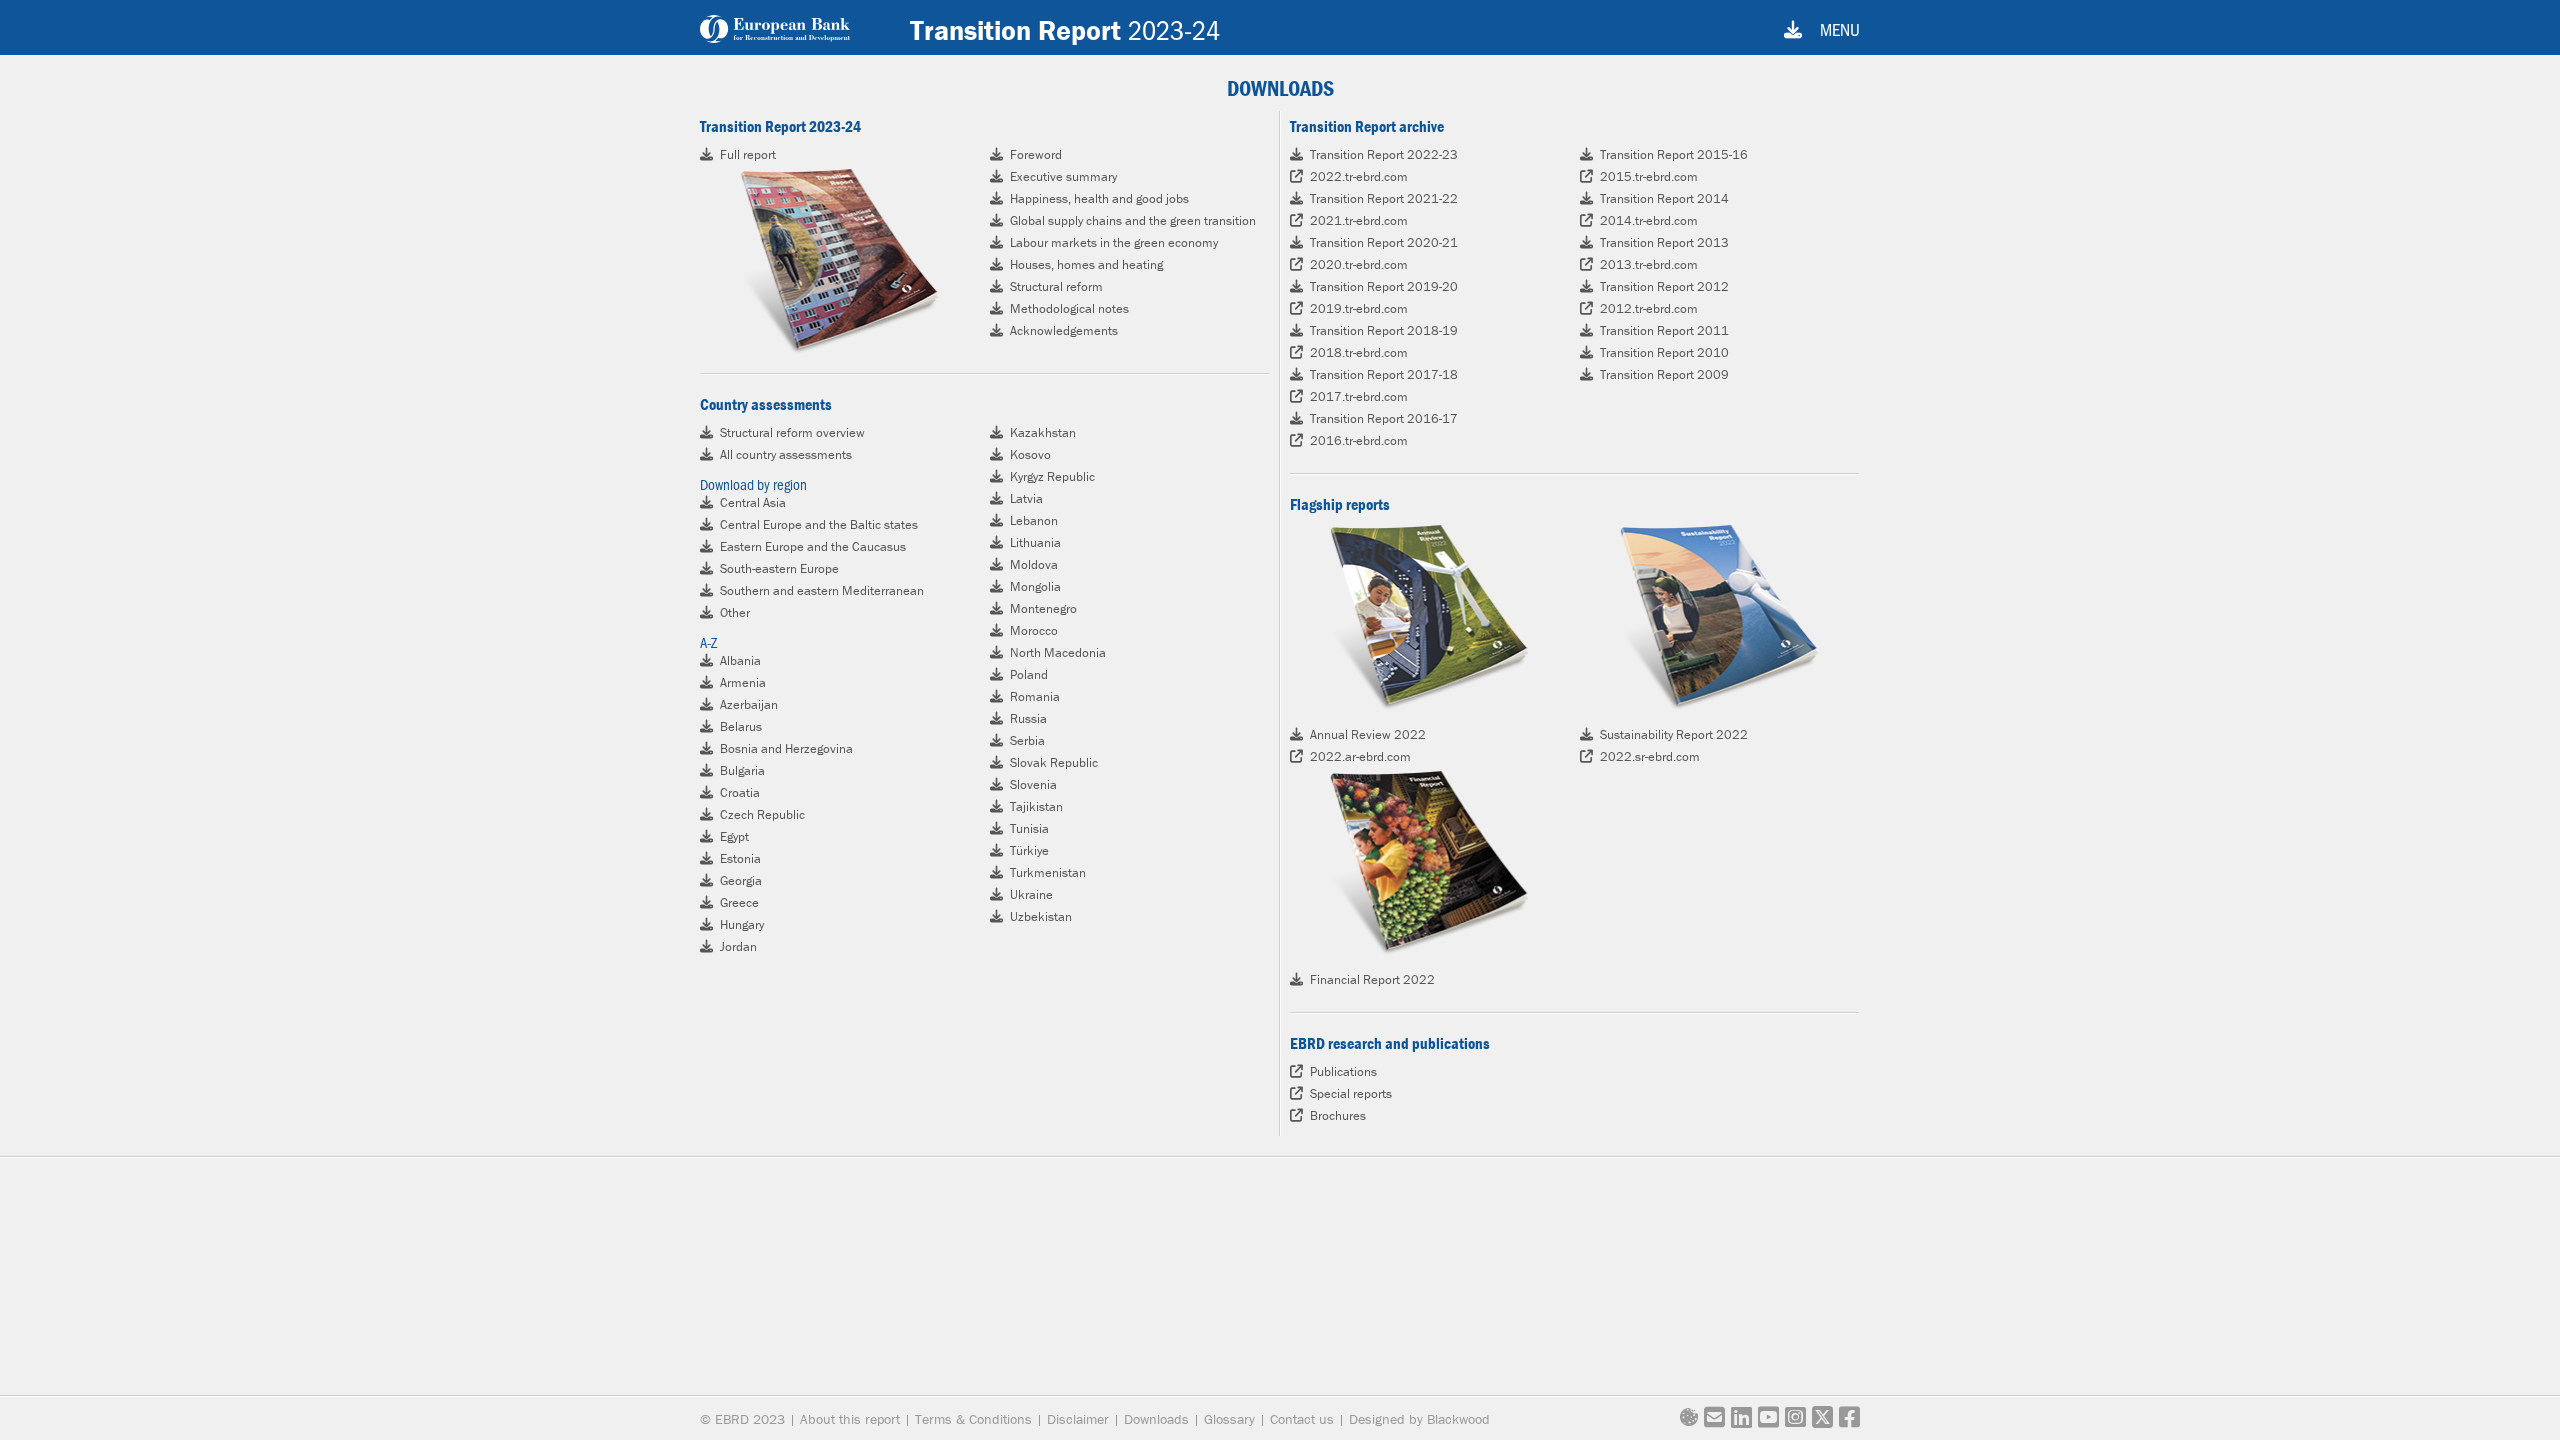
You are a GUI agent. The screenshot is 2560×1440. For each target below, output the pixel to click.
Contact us (1302, 1419)
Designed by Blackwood (1419, 1419)
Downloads (1156, 1419)
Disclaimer (1078, 1419)
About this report (850, 1419)
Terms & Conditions (973, 1419)
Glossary (1229, 1419)
